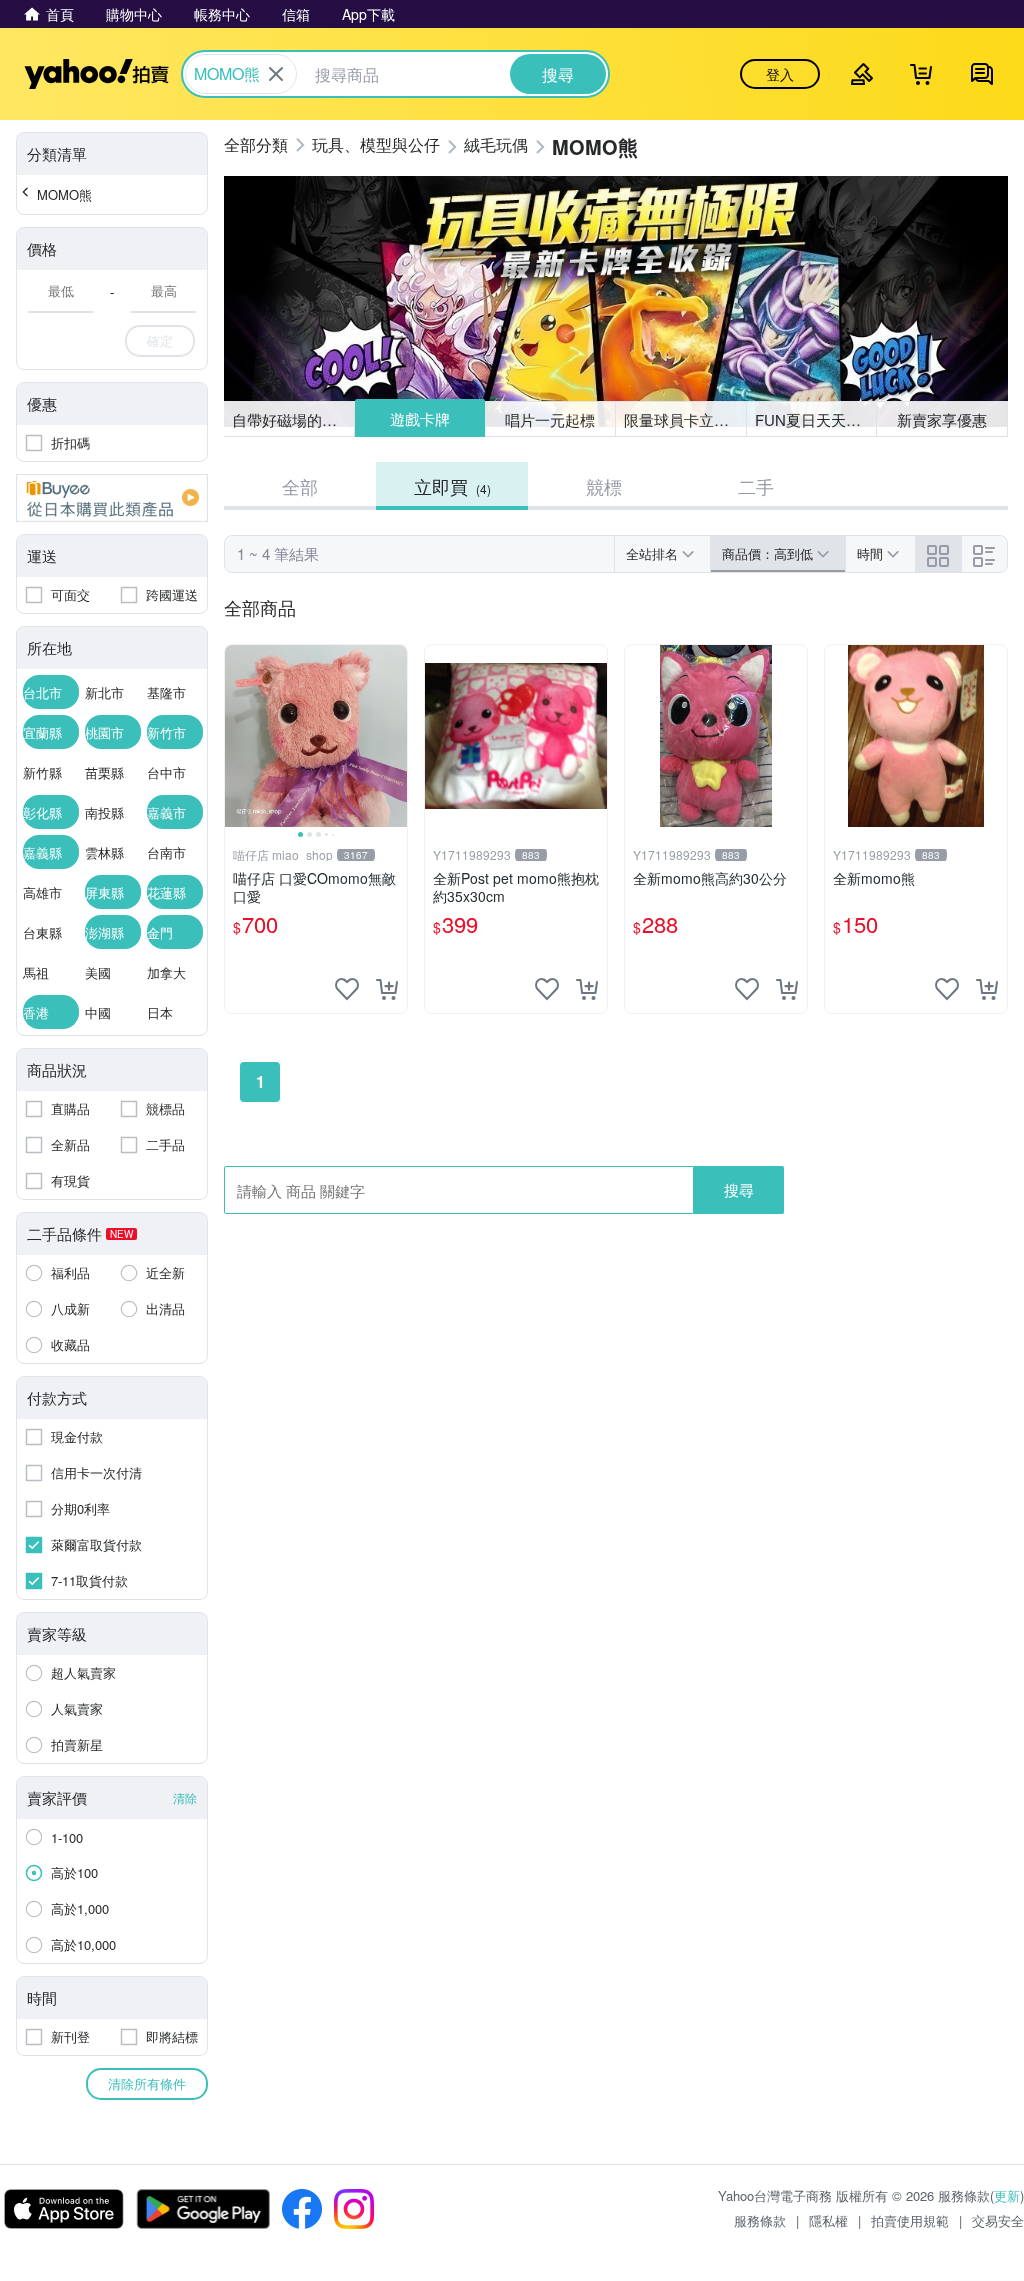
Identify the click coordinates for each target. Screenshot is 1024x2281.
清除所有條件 (147, 2083)
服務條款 (760, 2220)
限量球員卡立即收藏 (685, 419)
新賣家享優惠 (942, 419)
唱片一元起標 (551, 418)
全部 (300, 486)
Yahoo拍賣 (96, 74)
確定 (160, 340)
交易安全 (998, 2220)
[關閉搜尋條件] (276, 74)
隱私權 (828, 2220)
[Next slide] (394, 736)
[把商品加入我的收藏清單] (347, 989)
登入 (780, 74)
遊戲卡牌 (419, 419)
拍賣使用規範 (910, 2220)
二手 (756, 486)
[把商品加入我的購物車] (387, 989)
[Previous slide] (238, 736)
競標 (604, 486)
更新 (1007, 2195)
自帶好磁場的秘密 (292, 419)
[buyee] (112, 498)
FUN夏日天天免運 (815, 419)
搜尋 (739, 1189)
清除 (185, 1797)
